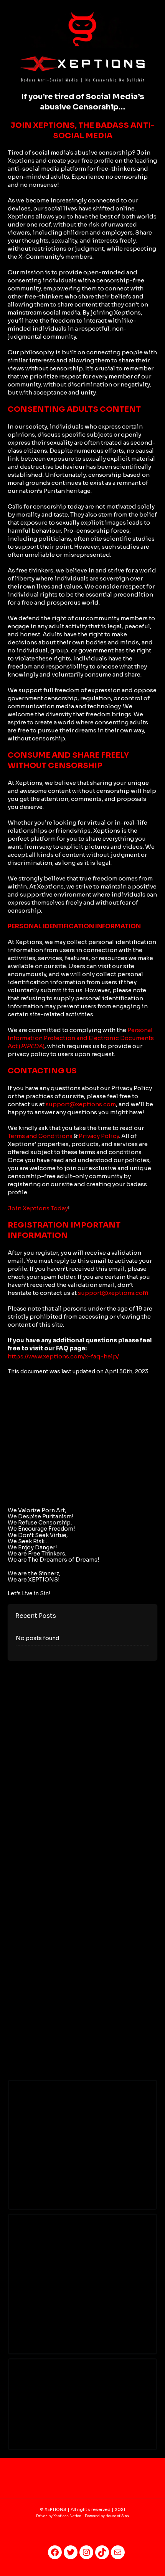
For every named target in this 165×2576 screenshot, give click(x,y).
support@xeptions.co (113, 1293)
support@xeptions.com (81, 1104)
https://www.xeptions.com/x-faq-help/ (63, 1356)
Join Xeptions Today (38, 1208)
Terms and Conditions (40, 1136)
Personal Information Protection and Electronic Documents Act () (81, 1038)
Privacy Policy (99, 1136)
